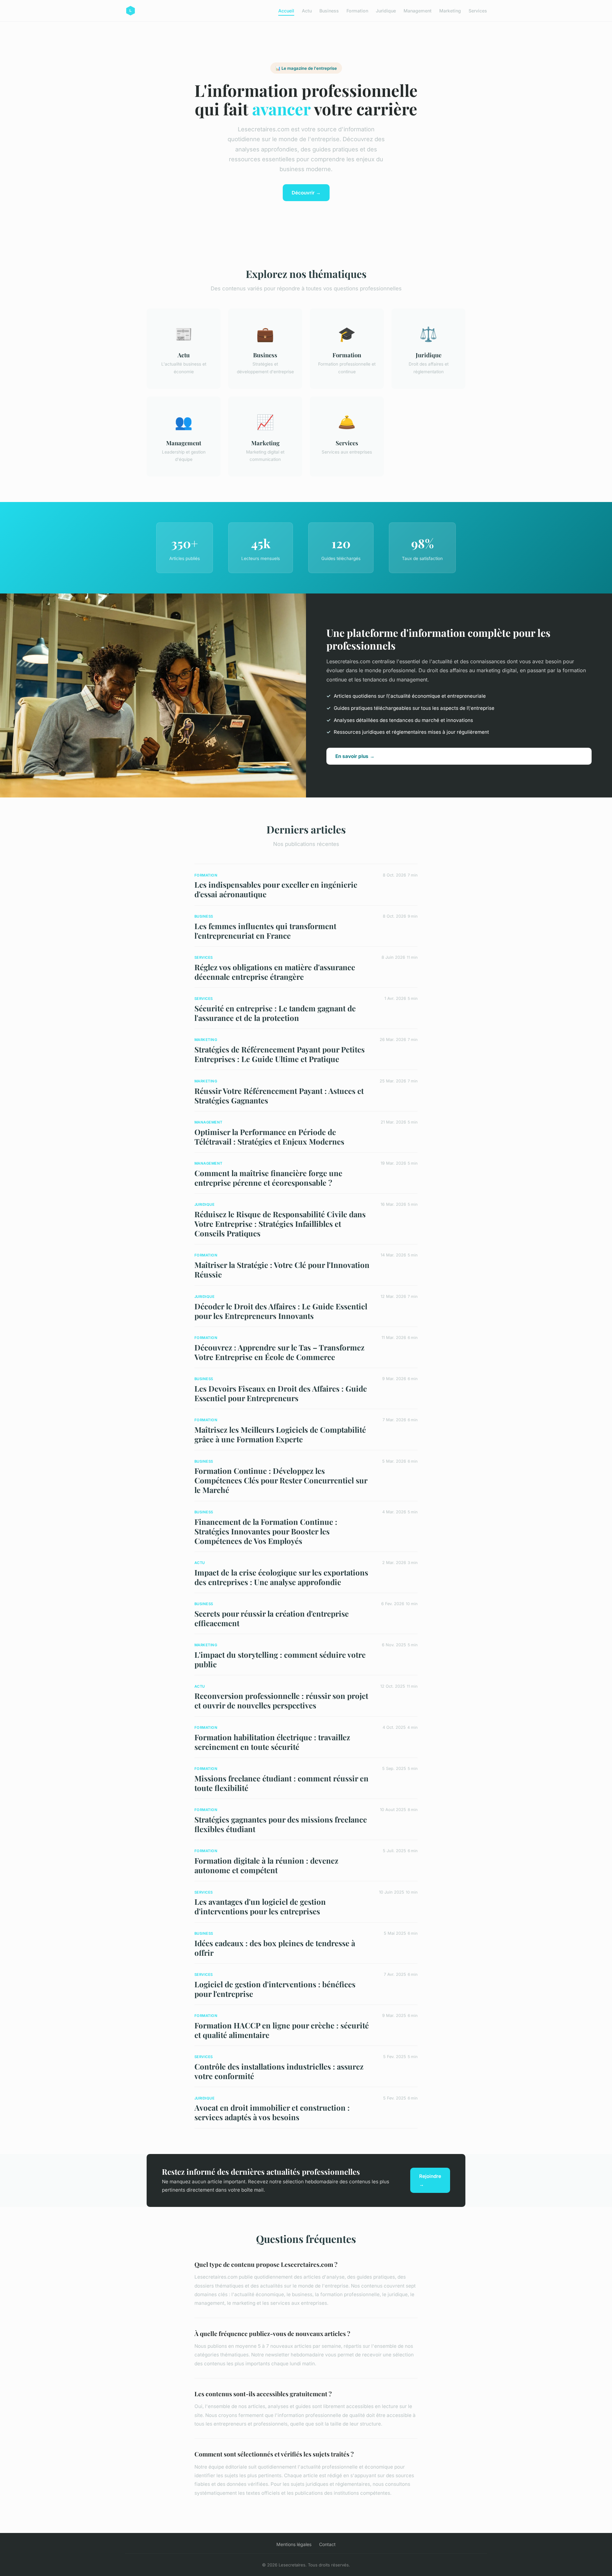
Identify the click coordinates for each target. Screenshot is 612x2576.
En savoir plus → (355, 756)
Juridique (386, 11)
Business (329, 11)
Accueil (286, 11)
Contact (327, 2544)
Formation (357, 11)
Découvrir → (306, 193)
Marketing (450, 11)
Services (478, 11)
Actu (307, 11)
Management (418, 11)
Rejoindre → (430, 2180)
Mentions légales (294, 2544)
